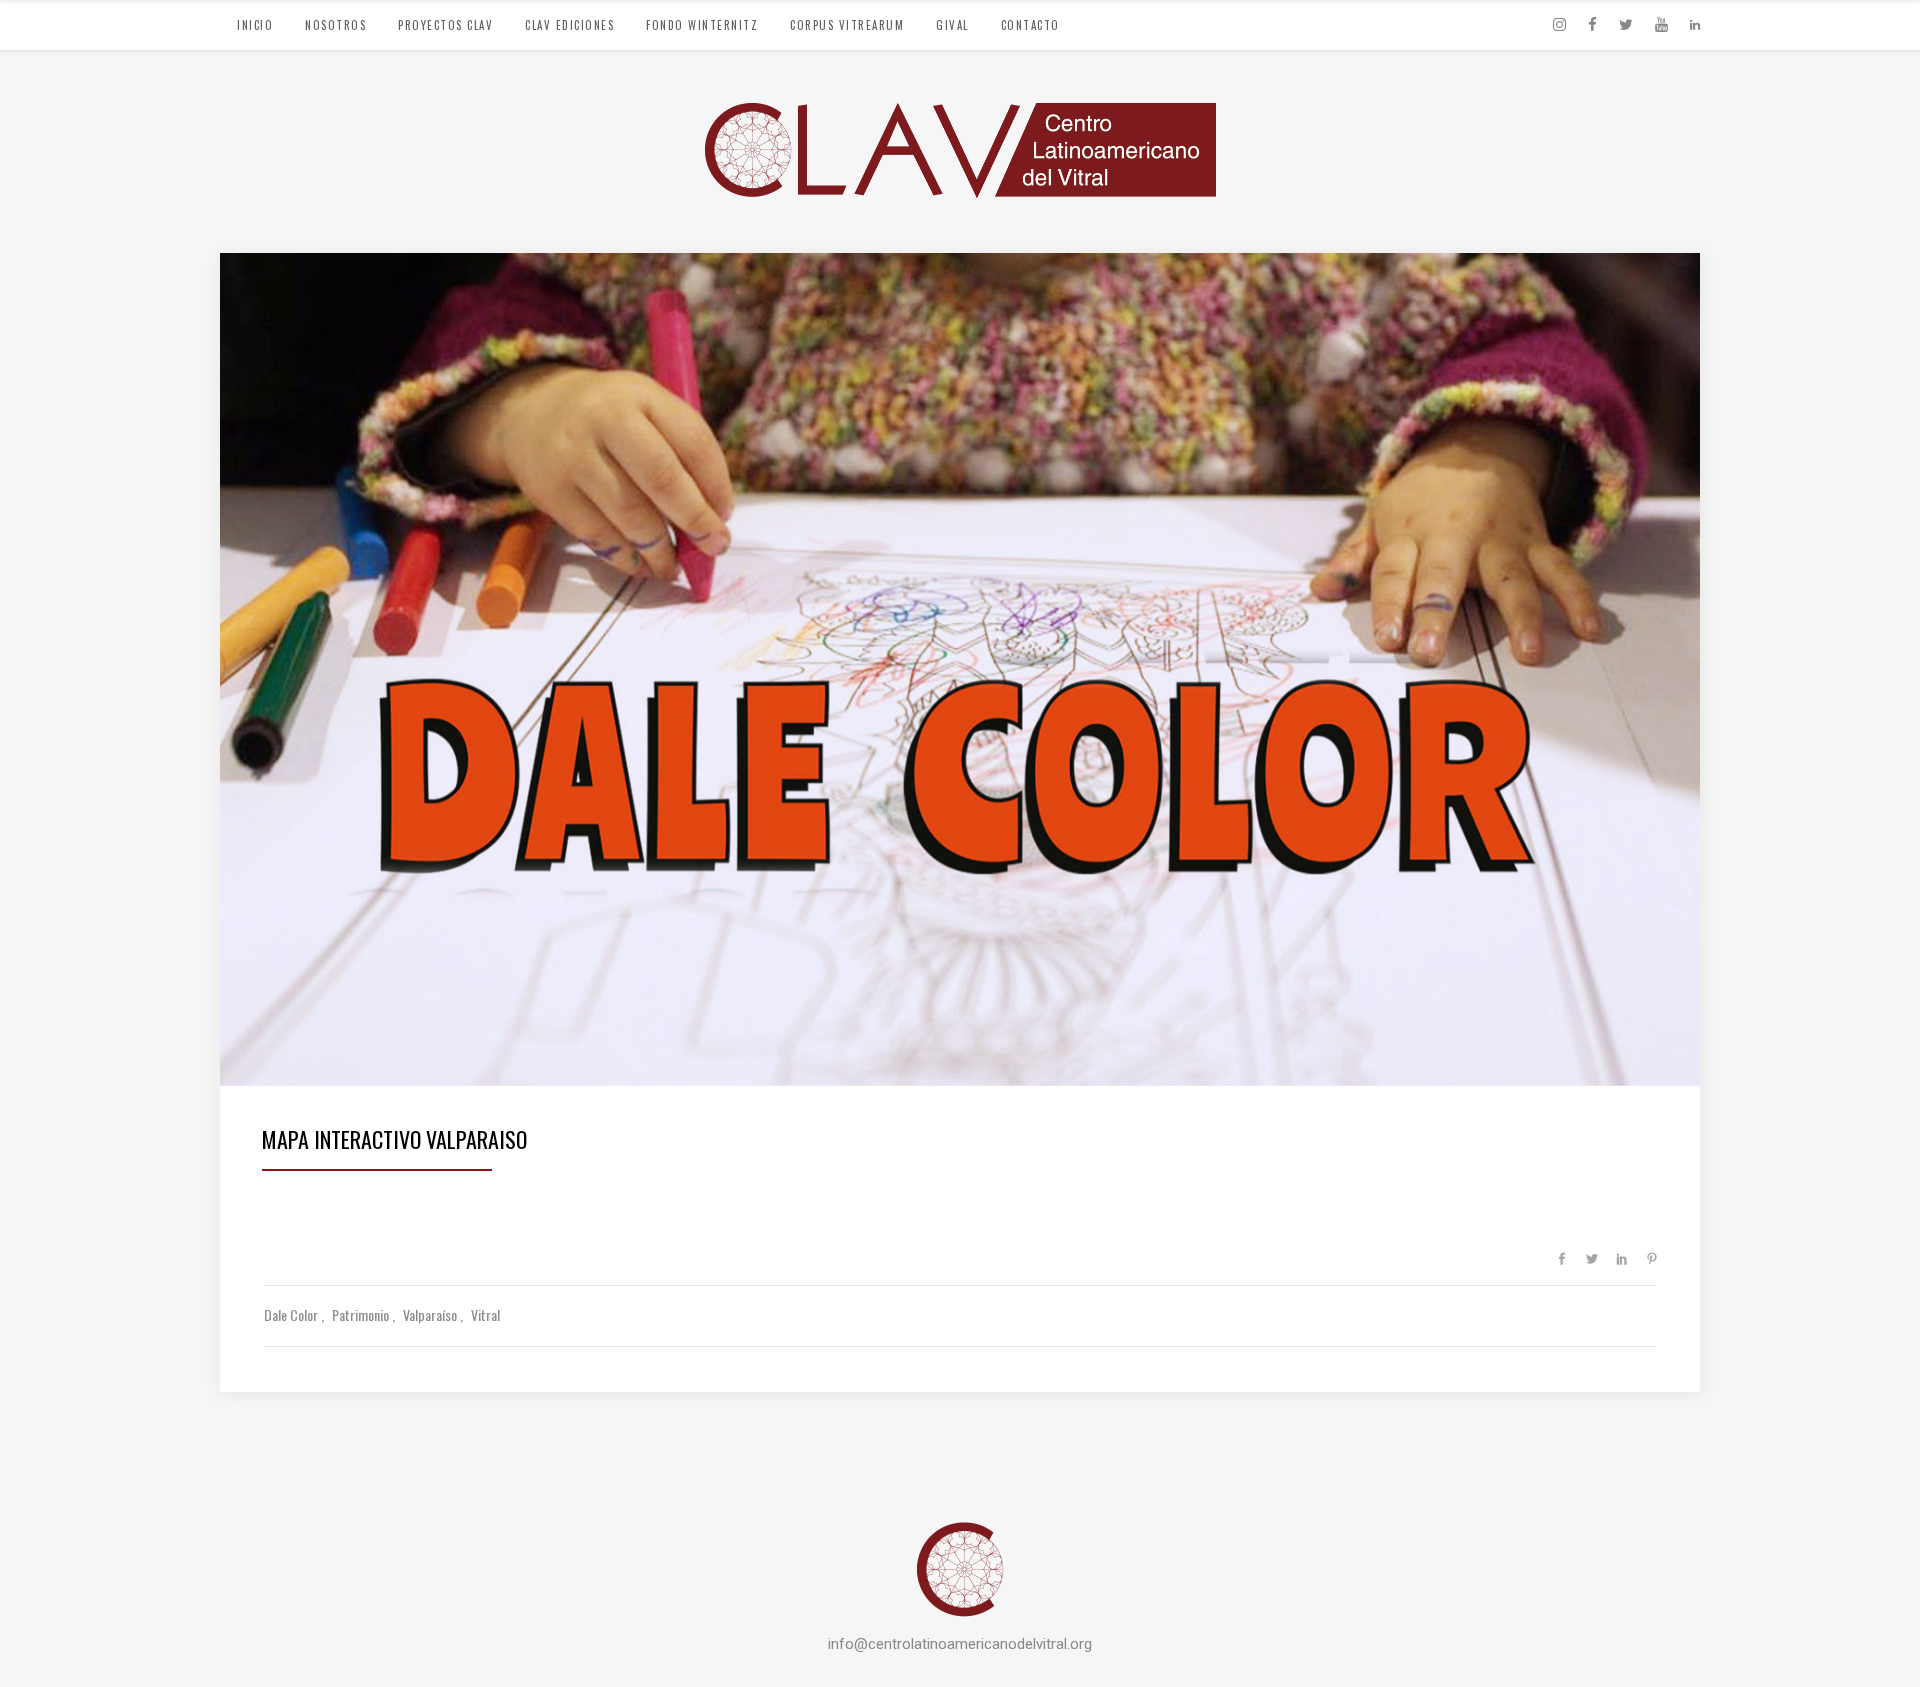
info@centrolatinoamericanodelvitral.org (960, 1644)
